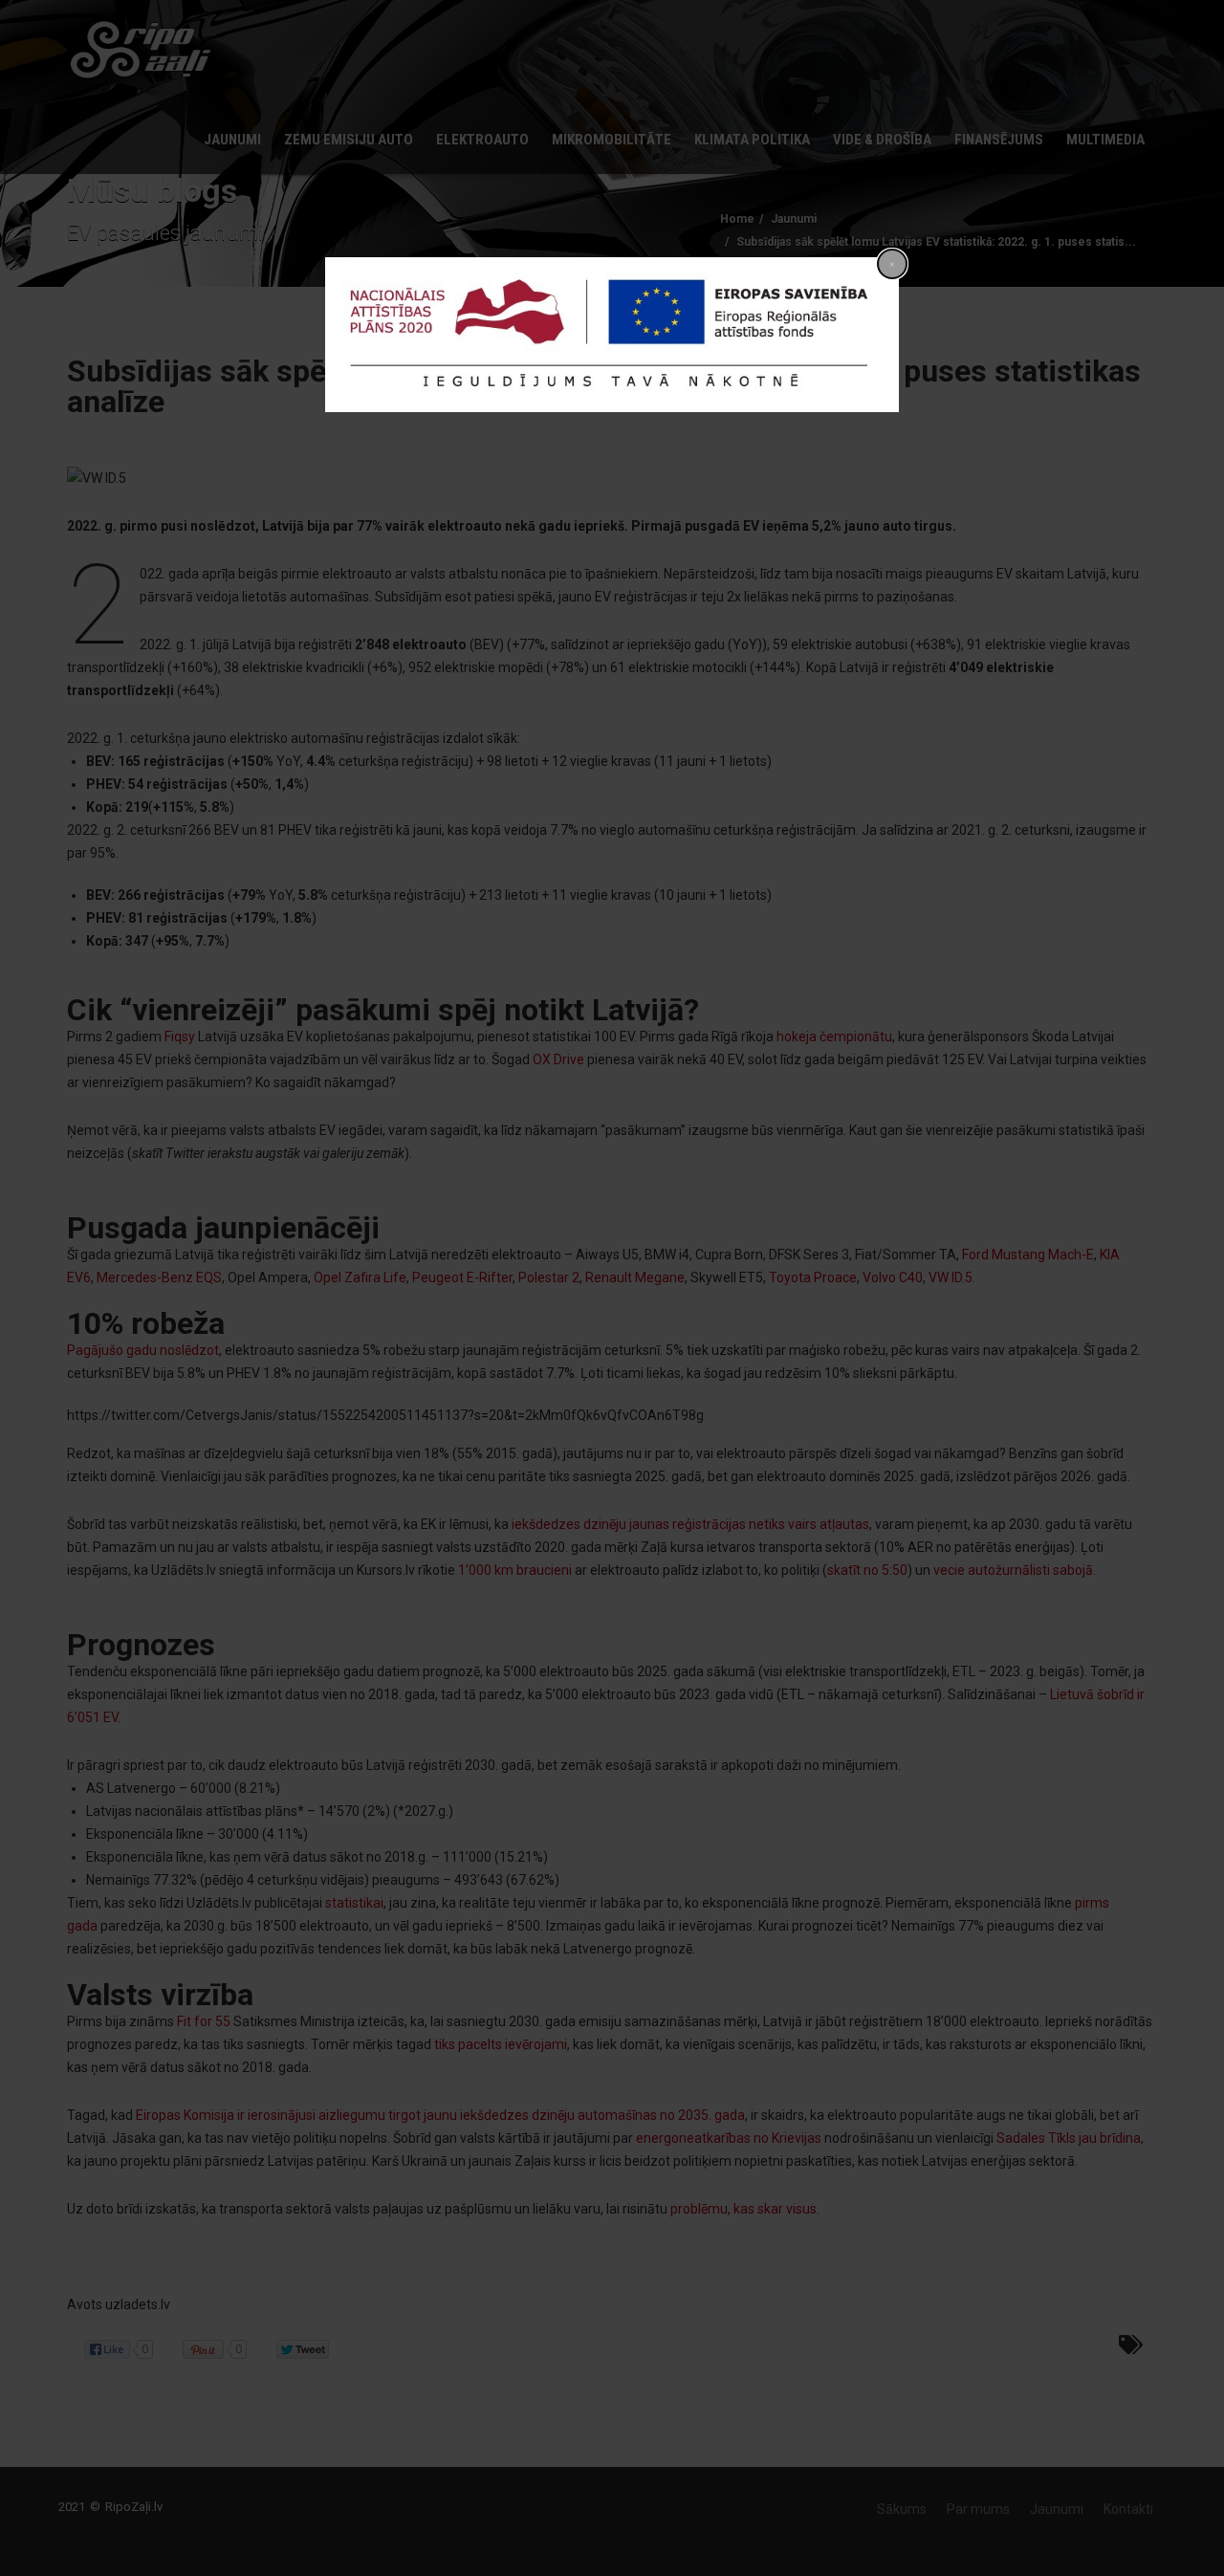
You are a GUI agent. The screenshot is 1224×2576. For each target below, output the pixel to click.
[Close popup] (892, 264)
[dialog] (612, 335)
